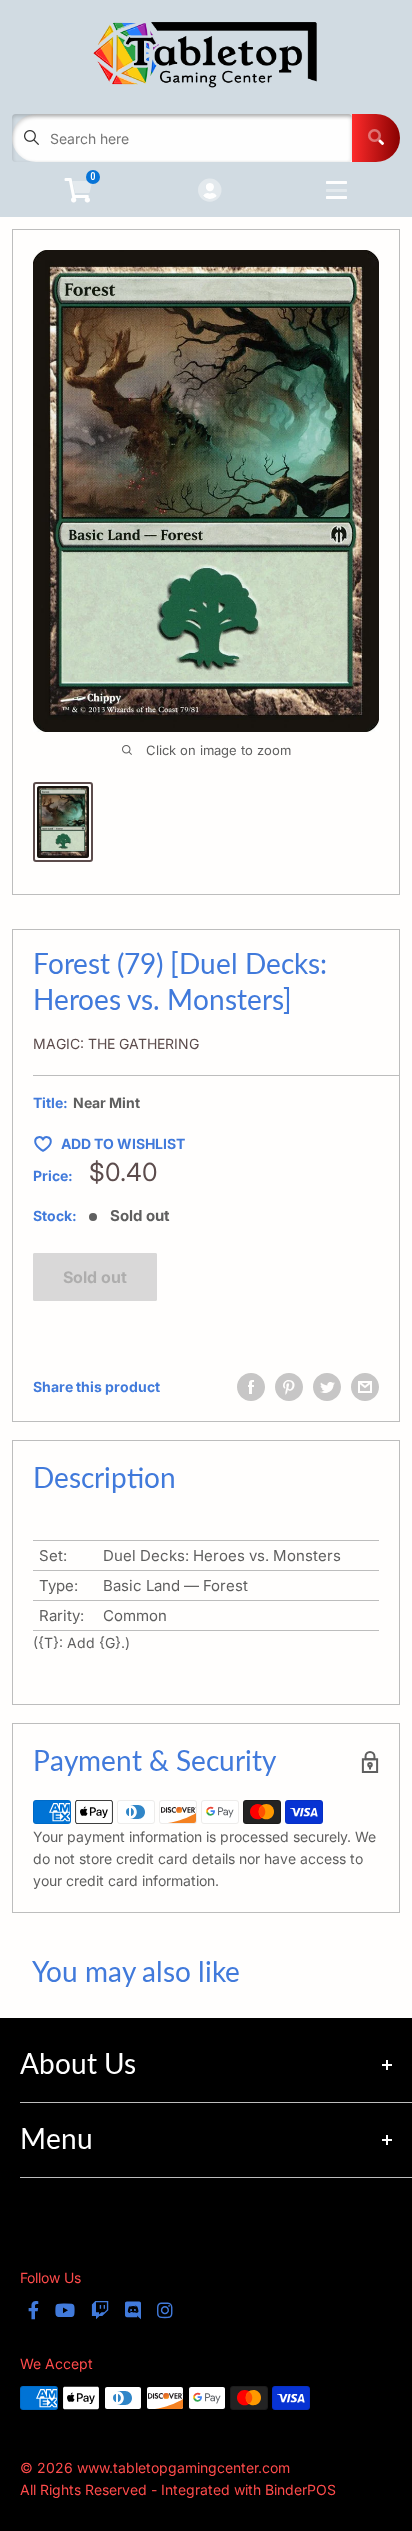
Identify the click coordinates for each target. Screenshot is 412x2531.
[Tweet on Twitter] (327, 1387)
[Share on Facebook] (251, 1387)
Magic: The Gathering (116, 1043)
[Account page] (209, 191)
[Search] (376, 138)
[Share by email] (365, 1387)
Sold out (95, 1277)
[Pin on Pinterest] (289, 1387)
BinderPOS (300, 2489)
